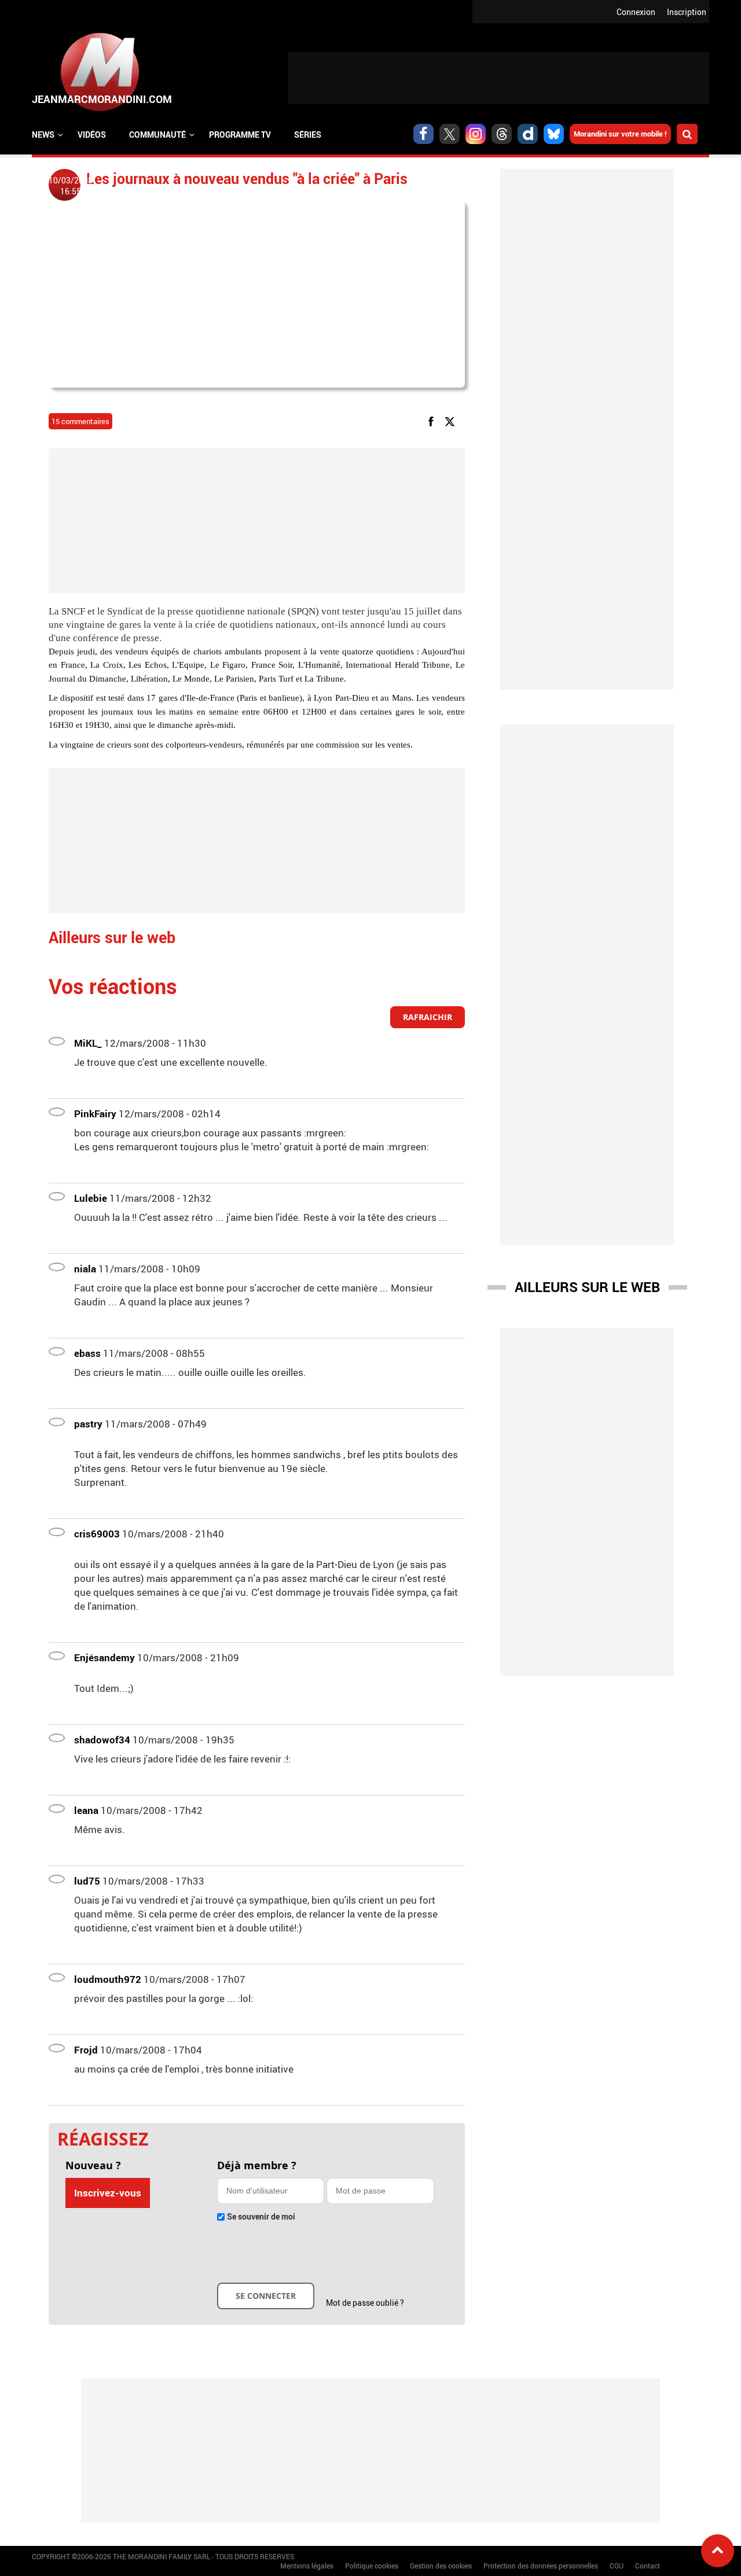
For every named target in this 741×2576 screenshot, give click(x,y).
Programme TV (240, 135)
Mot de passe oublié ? (365, 2303)
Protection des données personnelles (541, 2566)
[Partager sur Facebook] (433, 420)
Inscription (687, 12)
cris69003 (97, 1534)
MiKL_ (88, 1043)
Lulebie (91, 1198)
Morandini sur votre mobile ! (620, 134)
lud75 (87, 1881)
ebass (87, 1353)
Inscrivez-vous (108, 2193)
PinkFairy (95, 1114)
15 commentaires (80, 421)
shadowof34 (102, 1740)
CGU (617, 2566)
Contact (648, 2566)
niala (85, 1269)
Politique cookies (372, 2566)
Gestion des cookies (441, 2566)
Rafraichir (428, 1017)
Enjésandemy (104, 1657)
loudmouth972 (108, 1979)
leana (86, 1810)
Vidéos (92, 135)
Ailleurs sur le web (587, 1287)
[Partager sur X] (452, 420)
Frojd (86, 2050)
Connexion (636, 12)
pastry (88, 1424)
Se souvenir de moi (261, 2216)
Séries (308, 135)
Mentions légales (307, 2566)
